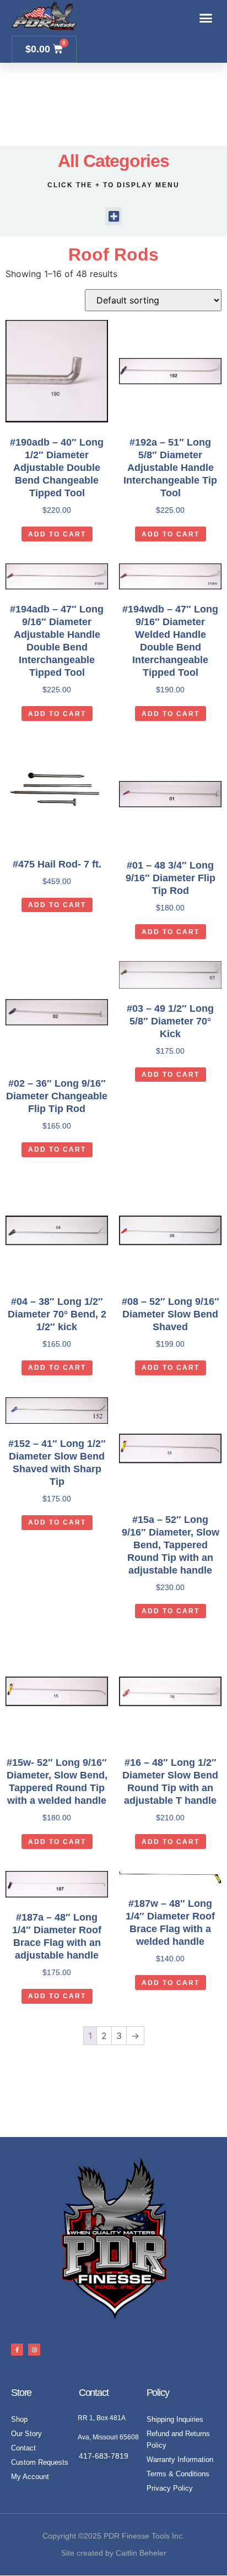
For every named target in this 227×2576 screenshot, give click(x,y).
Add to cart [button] (57, 534)
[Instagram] (34, 2350)
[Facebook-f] (17, 2350)
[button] (206, 18)
